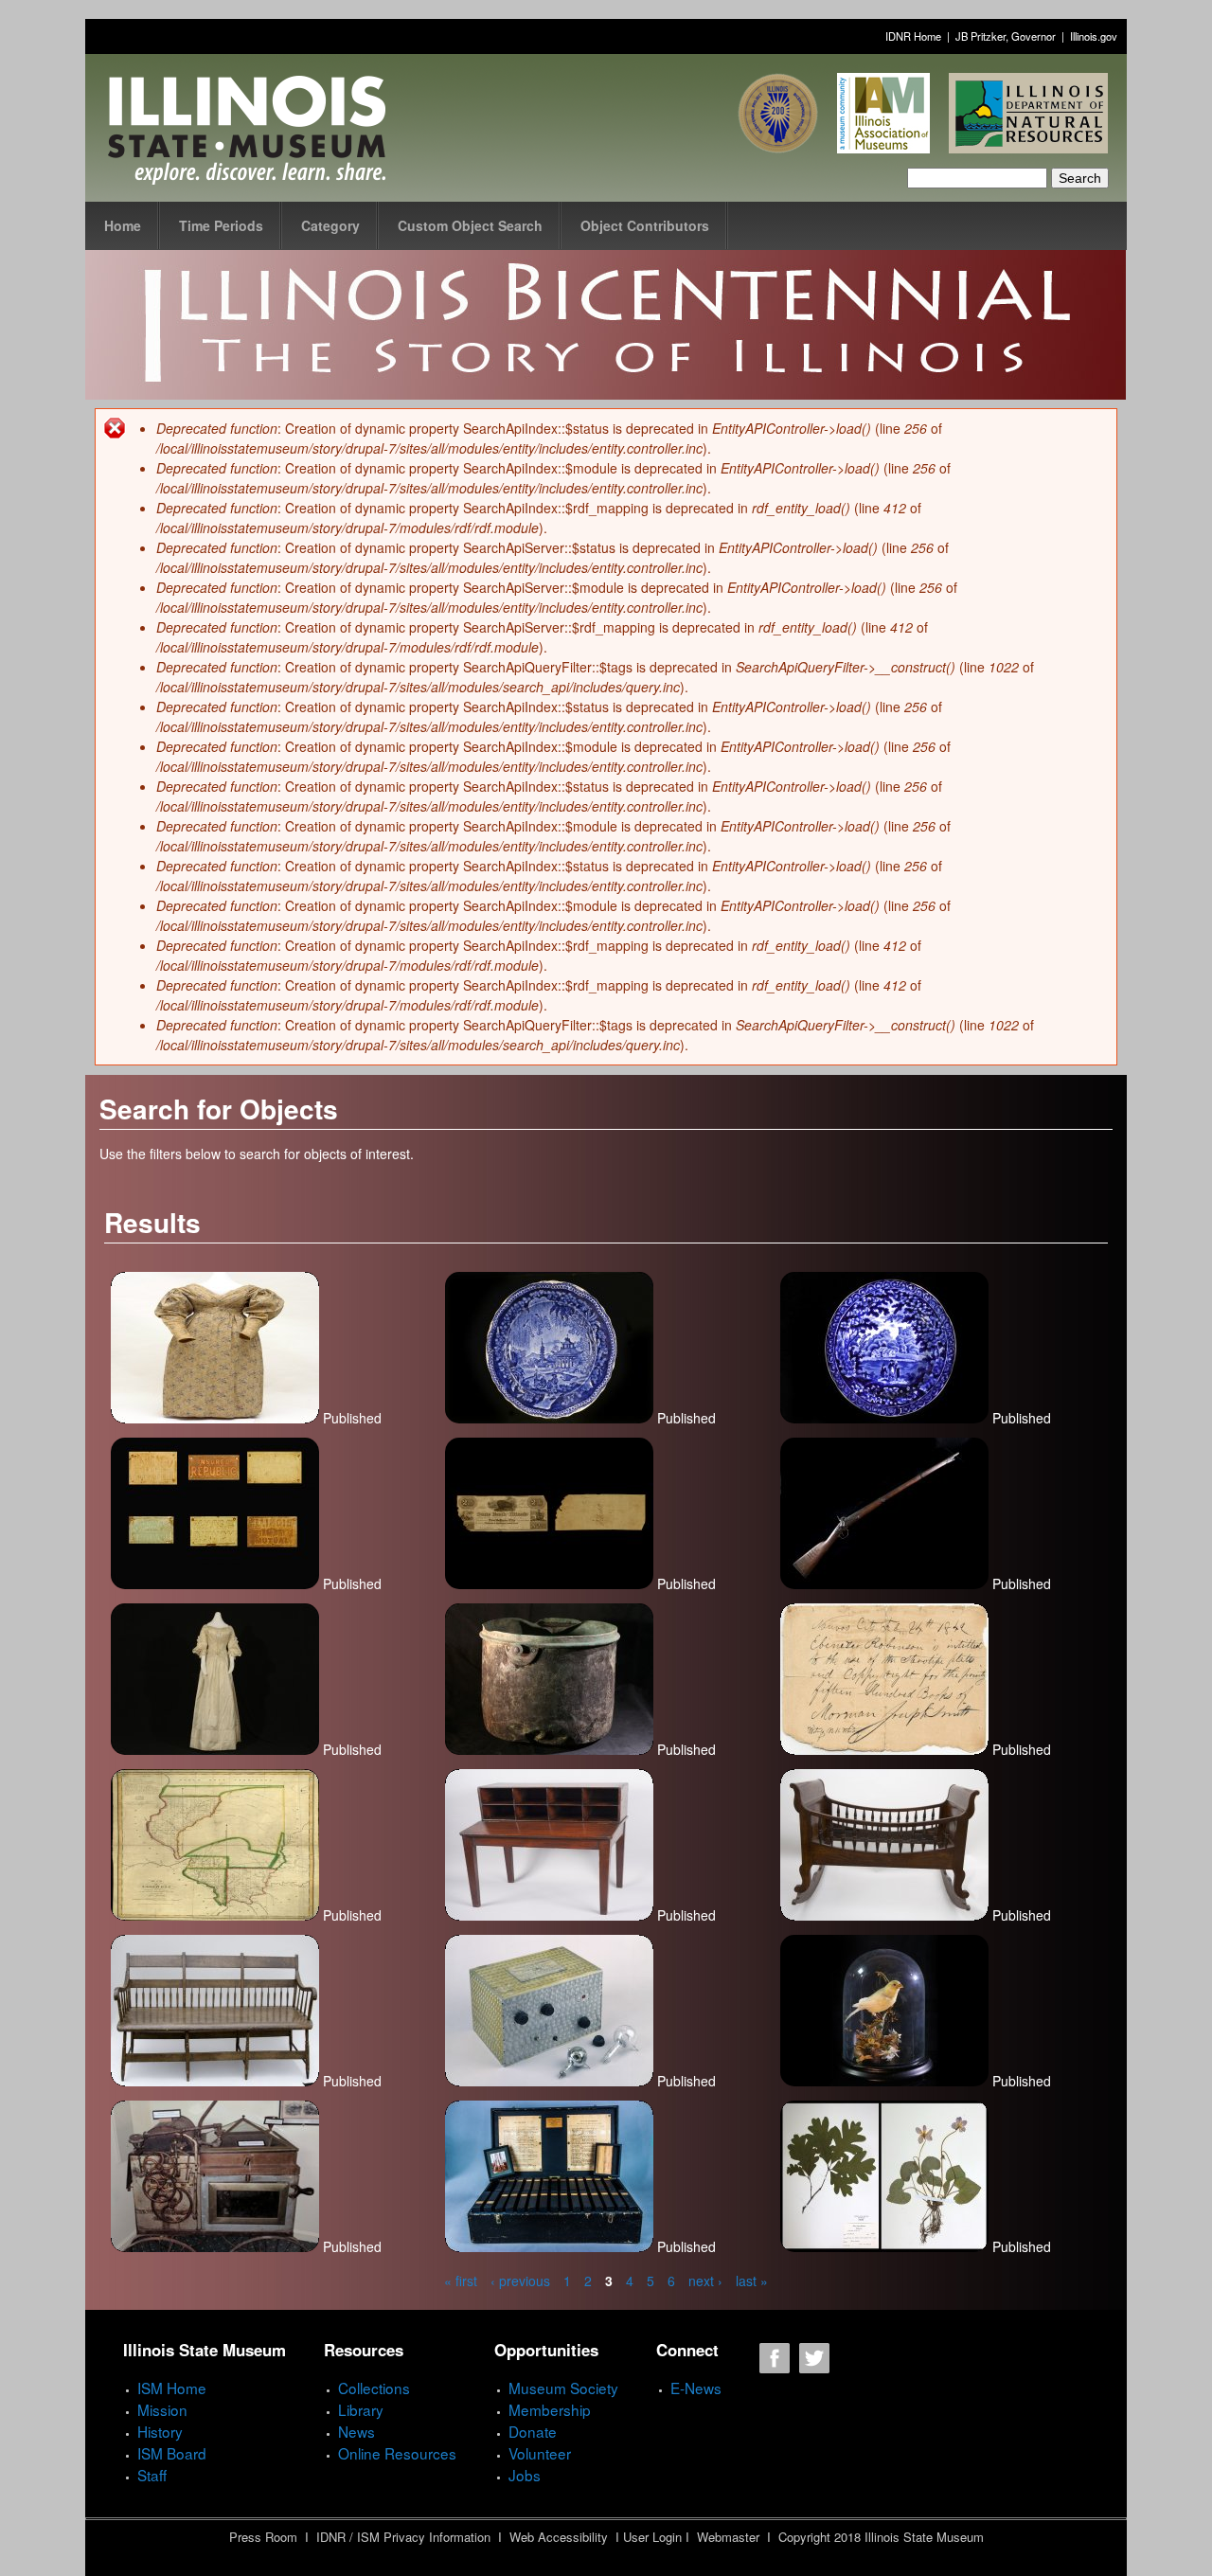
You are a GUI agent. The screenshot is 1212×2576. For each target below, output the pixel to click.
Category (330, 225)
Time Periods (221, 225)
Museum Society (563, 2388)
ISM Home (172, 2388)
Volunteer (540, 2453)
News (356, 2431)
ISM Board (172, 2453)
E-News (696, 2388)
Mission (162, 2409)
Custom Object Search (470, 225)
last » (752, 2281)
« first (461, 2281)
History (160, 2431)
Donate (533, 2431)
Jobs (525, 2475)
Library (361, 2409)
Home (123, 225)
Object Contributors (645, 225)
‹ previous (520, 2281)
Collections (374, 2388)
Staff (152, 2475)
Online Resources (397, 2453)
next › (705, 2281)
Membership (550, 2409)
